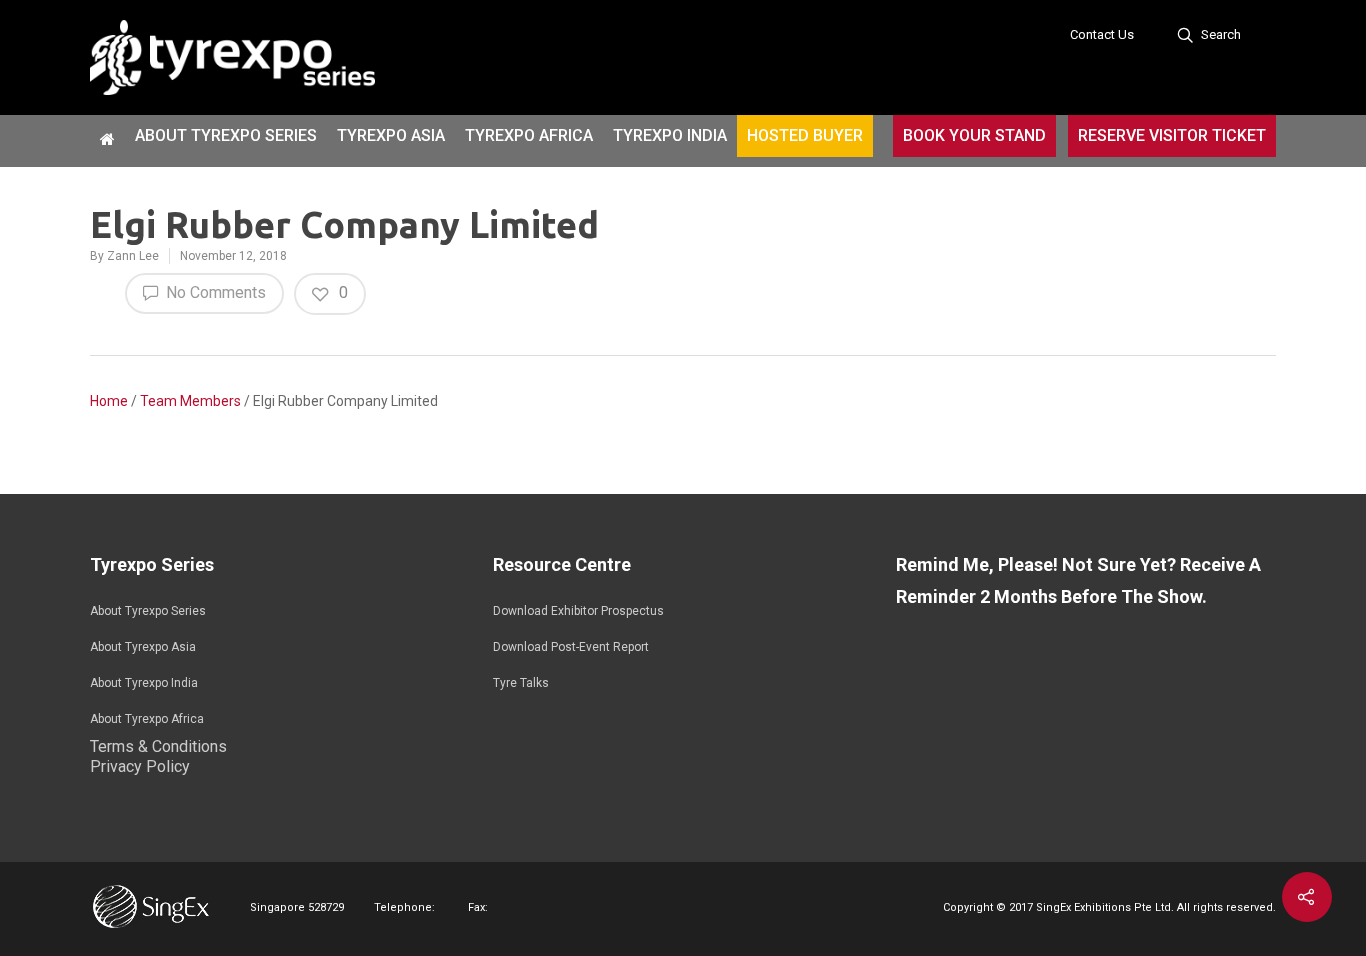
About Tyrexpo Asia (143, 647)
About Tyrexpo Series (226, 135)
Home (109, 401)
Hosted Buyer (805, 135)
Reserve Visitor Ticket (1172, 135)
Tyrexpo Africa (529, 135)
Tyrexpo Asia (391, 135)
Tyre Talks (521, 683)
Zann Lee (133, 256)
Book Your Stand (974, 135)
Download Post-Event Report (571, 647)
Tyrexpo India (670, 135)
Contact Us (1102, 34)
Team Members (190, 401)
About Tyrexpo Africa (147, 719)
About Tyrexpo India (144, 683)
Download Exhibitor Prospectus (578, 611)
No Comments (214, 292)
